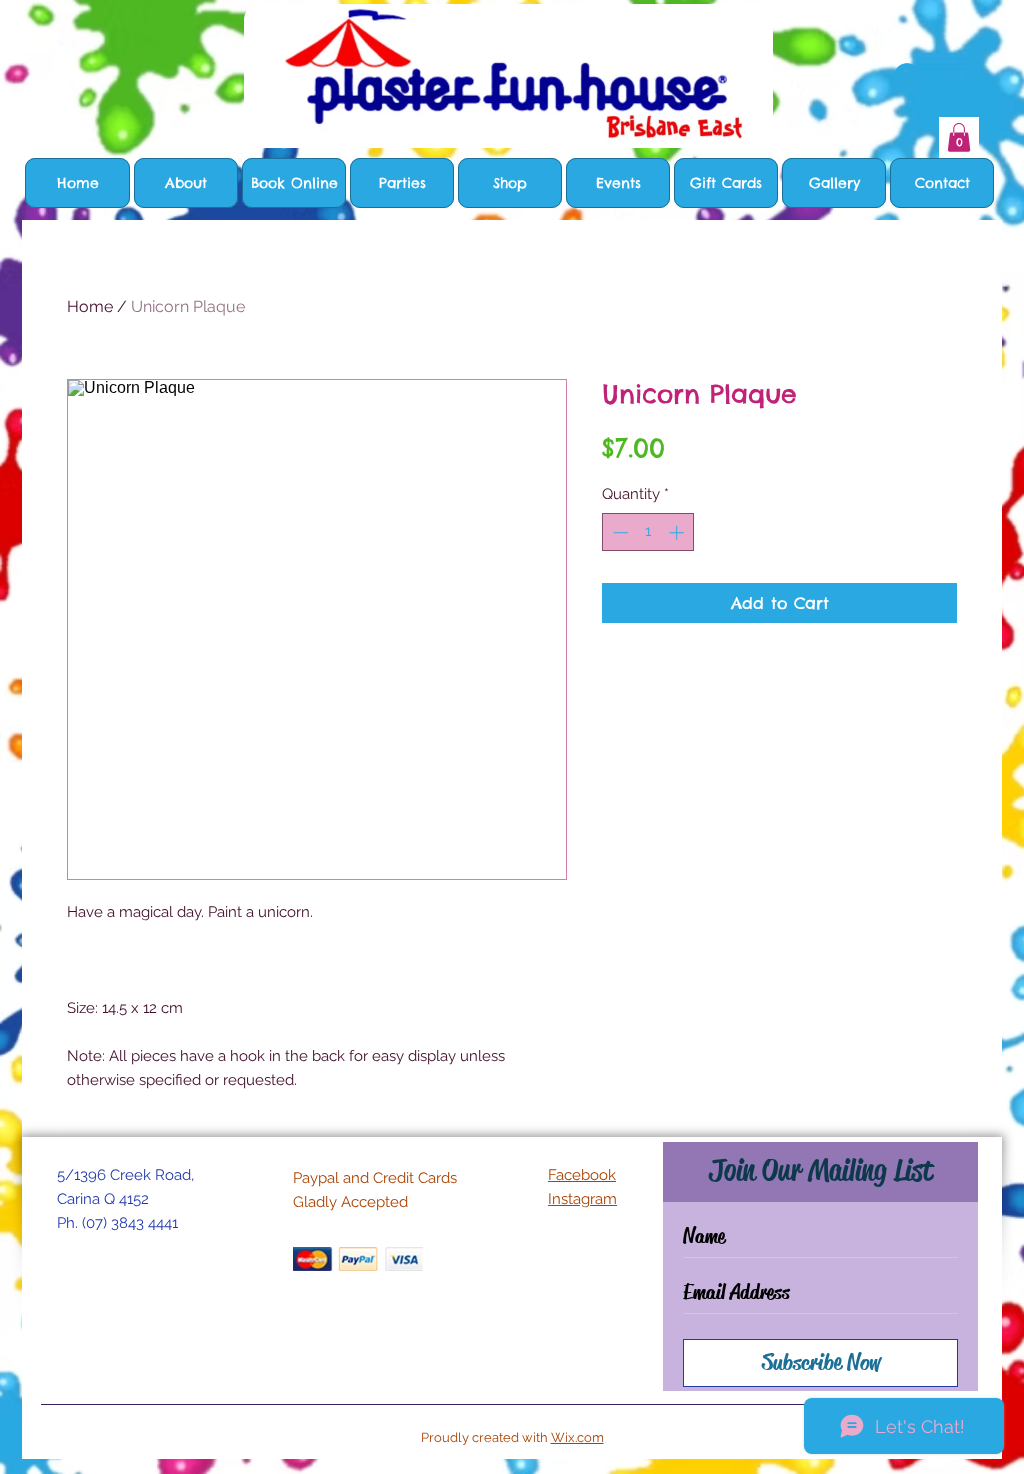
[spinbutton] (648, 532)
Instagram (582, 1199)
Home (90, 306)
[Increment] (678, 532)
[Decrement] (618, 532)
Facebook (582, 1175)
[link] (959, 137)
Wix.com (577, 1437)
